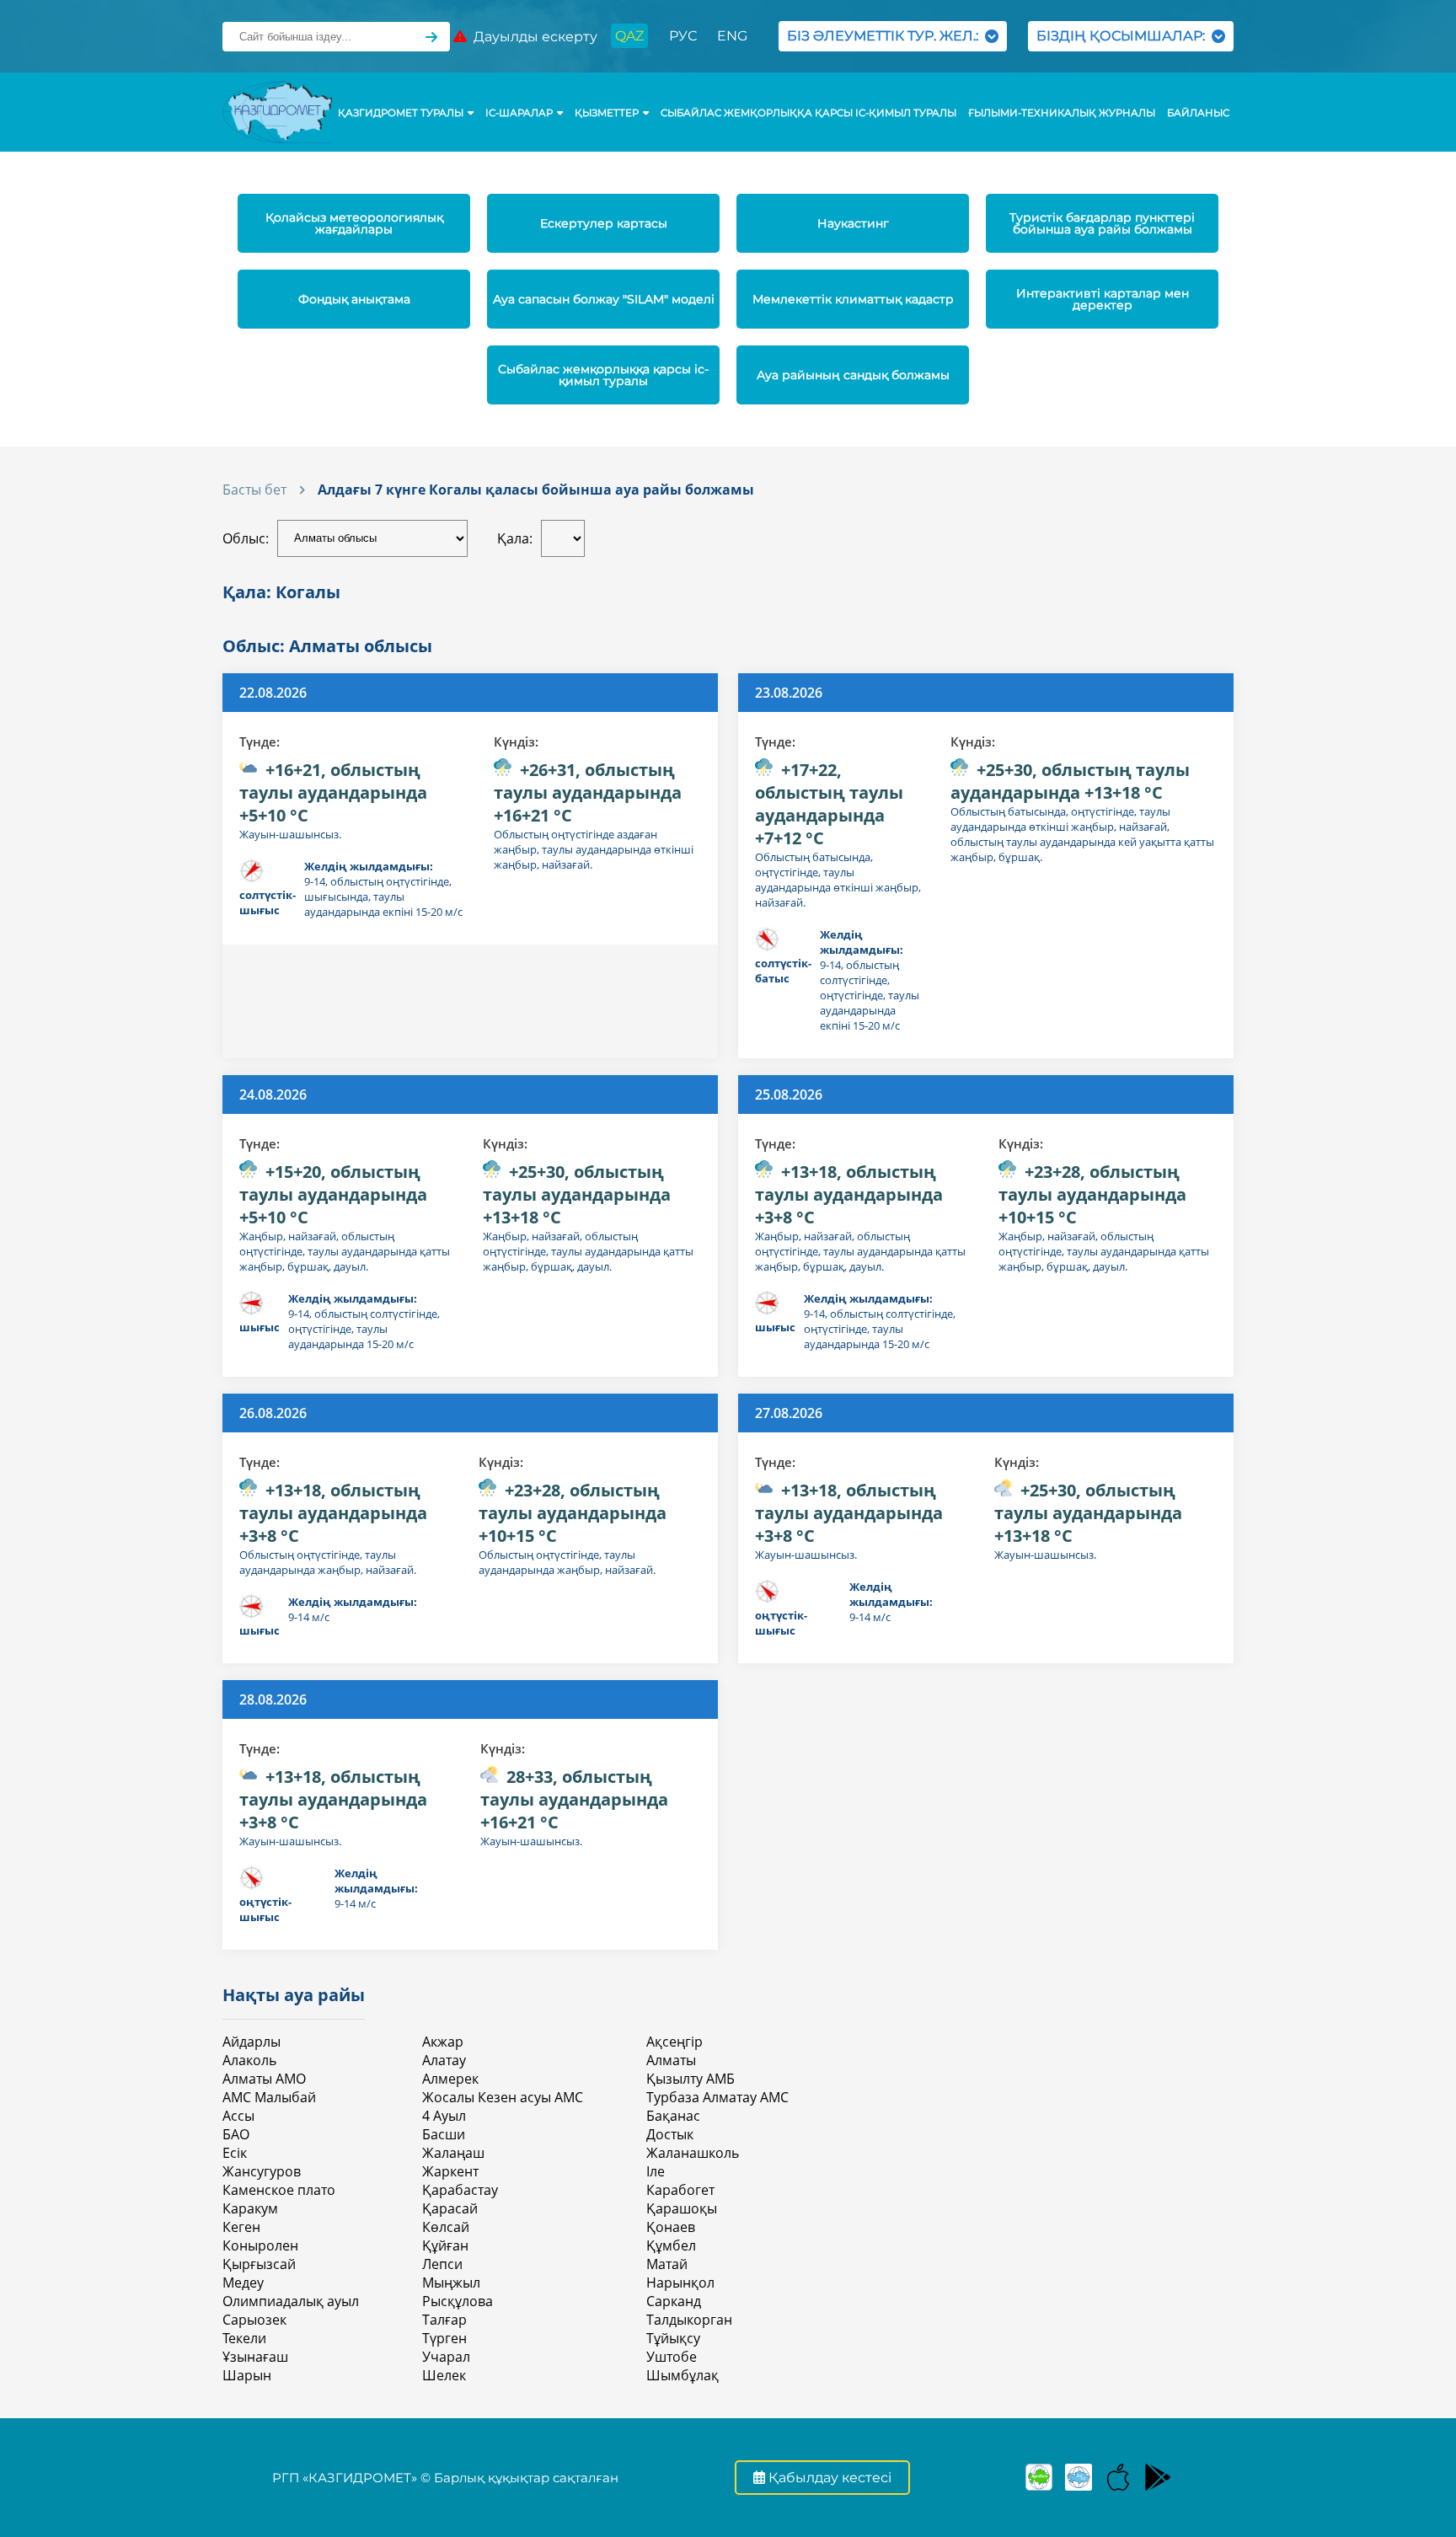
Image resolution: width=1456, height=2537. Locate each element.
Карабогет (680, 2190)
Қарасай (450, 2208)
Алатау (444, 2060)
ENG (732, 36)
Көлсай (446, 2227)
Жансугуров (262, 2171)
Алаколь (249, 2060)
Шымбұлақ (682, 2375)
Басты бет (254, 490)
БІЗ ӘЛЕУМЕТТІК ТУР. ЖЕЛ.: (886, 36)
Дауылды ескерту (532, 37)
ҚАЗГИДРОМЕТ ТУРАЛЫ (401, 113)
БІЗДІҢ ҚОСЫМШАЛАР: (1124, 36)
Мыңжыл (451, 2283)
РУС (683, 36)
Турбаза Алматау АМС (717, 2097)
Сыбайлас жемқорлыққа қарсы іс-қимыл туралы (808, 113)
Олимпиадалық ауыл (291, 2301)
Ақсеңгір (674, 2042)
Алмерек (450, 2079)
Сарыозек (254, 2320)
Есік (235, 2153)
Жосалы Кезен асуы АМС (503, 2097)
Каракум (250, 2208)
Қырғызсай (259, 2264)
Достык (670, 2134)
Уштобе (672, 2357)
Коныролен (260, 2245)
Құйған (445, 2245)
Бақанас (673, 2116)
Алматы (671, 2060)
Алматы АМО (264, 2079)
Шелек (444, 2375)
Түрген (444, 2338)
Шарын (247, 2375)
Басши (444, 2134)
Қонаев (671, 2227)
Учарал (446, 2357)
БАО (236, 2134)
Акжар (443, 2042)
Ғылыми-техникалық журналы (1062, 113)
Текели (244, 2338)
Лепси (442, 2264)
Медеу (243, 2283)
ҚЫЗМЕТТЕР (607, 113)
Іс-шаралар (519, 113)
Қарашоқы (682, 2208)
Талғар (444, 2320)
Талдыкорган (689, 2320)
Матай (667, 2264)
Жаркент (450, 2171)
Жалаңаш (453, 2153)
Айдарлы (252, 2042)
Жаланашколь (693, 2153)
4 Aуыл (444, 2116)
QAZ (629, 36)
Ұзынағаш (255, 2357)
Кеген (241, 2227)
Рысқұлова (458, 2301)
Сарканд (674, 2301)
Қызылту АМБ (691, 2079)
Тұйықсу (673, 2338)
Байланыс (1198, 113)
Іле (656, 2171)
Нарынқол (680, 2283)
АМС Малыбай (269, 2097)
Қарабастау (460, 2190)
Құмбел (671, 2245)
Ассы (238, 2116)
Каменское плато (279, 2190)
